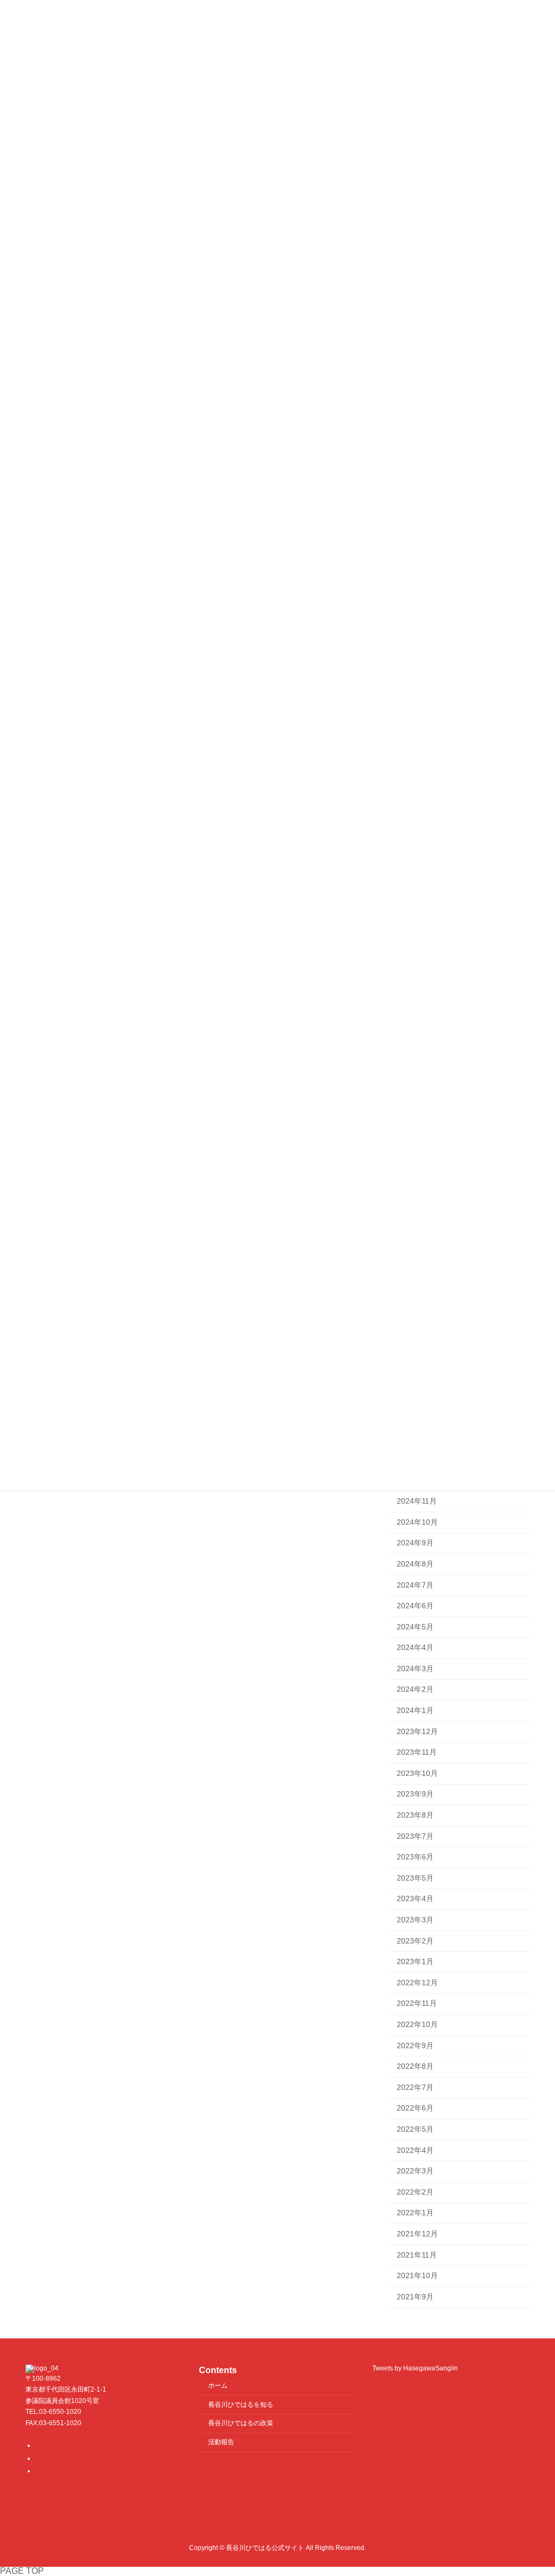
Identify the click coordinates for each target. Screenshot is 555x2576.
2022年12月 (417, 1983)
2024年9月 (415, 1543)
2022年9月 (415, 2046)
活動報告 (221, 2442)
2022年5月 (415, 2129)
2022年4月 (415, 2150)
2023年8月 (415, 1815)
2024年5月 (415, 1627)
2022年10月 (417, 2024)
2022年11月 (417, 2004)
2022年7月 (415, 2087)
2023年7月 (415, 1836)
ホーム (218, 2385)
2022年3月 (415, 2171)
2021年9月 (415, 2297)
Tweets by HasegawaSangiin (415, 2368)
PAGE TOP (22, 2571)
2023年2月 (415, 1941)
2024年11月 (417, 1501)
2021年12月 (417, 2234)
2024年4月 (415, 1647)
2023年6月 (415, 1857)
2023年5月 (415, 1878)
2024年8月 (415, 1564)
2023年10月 (417, 1773)
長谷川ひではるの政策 (241, 2423)
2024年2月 (415, 1690)
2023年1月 (415, 1961)
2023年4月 (415, 1899)
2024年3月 (415, 1669)
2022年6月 (415, 2108)
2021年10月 (417, 2275)
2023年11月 (417, 1752)
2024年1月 (415, 1710)
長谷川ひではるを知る (241, 2404)
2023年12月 (417, 1731)
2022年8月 (415, 2066)
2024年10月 (417, 1522)
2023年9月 (415, 1794)
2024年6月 (415, 1606)
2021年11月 (417, 2255)
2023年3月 (415, 1920)
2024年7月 (415, 1585)
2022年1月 (415, 2213)
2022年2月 (415, 2192)
